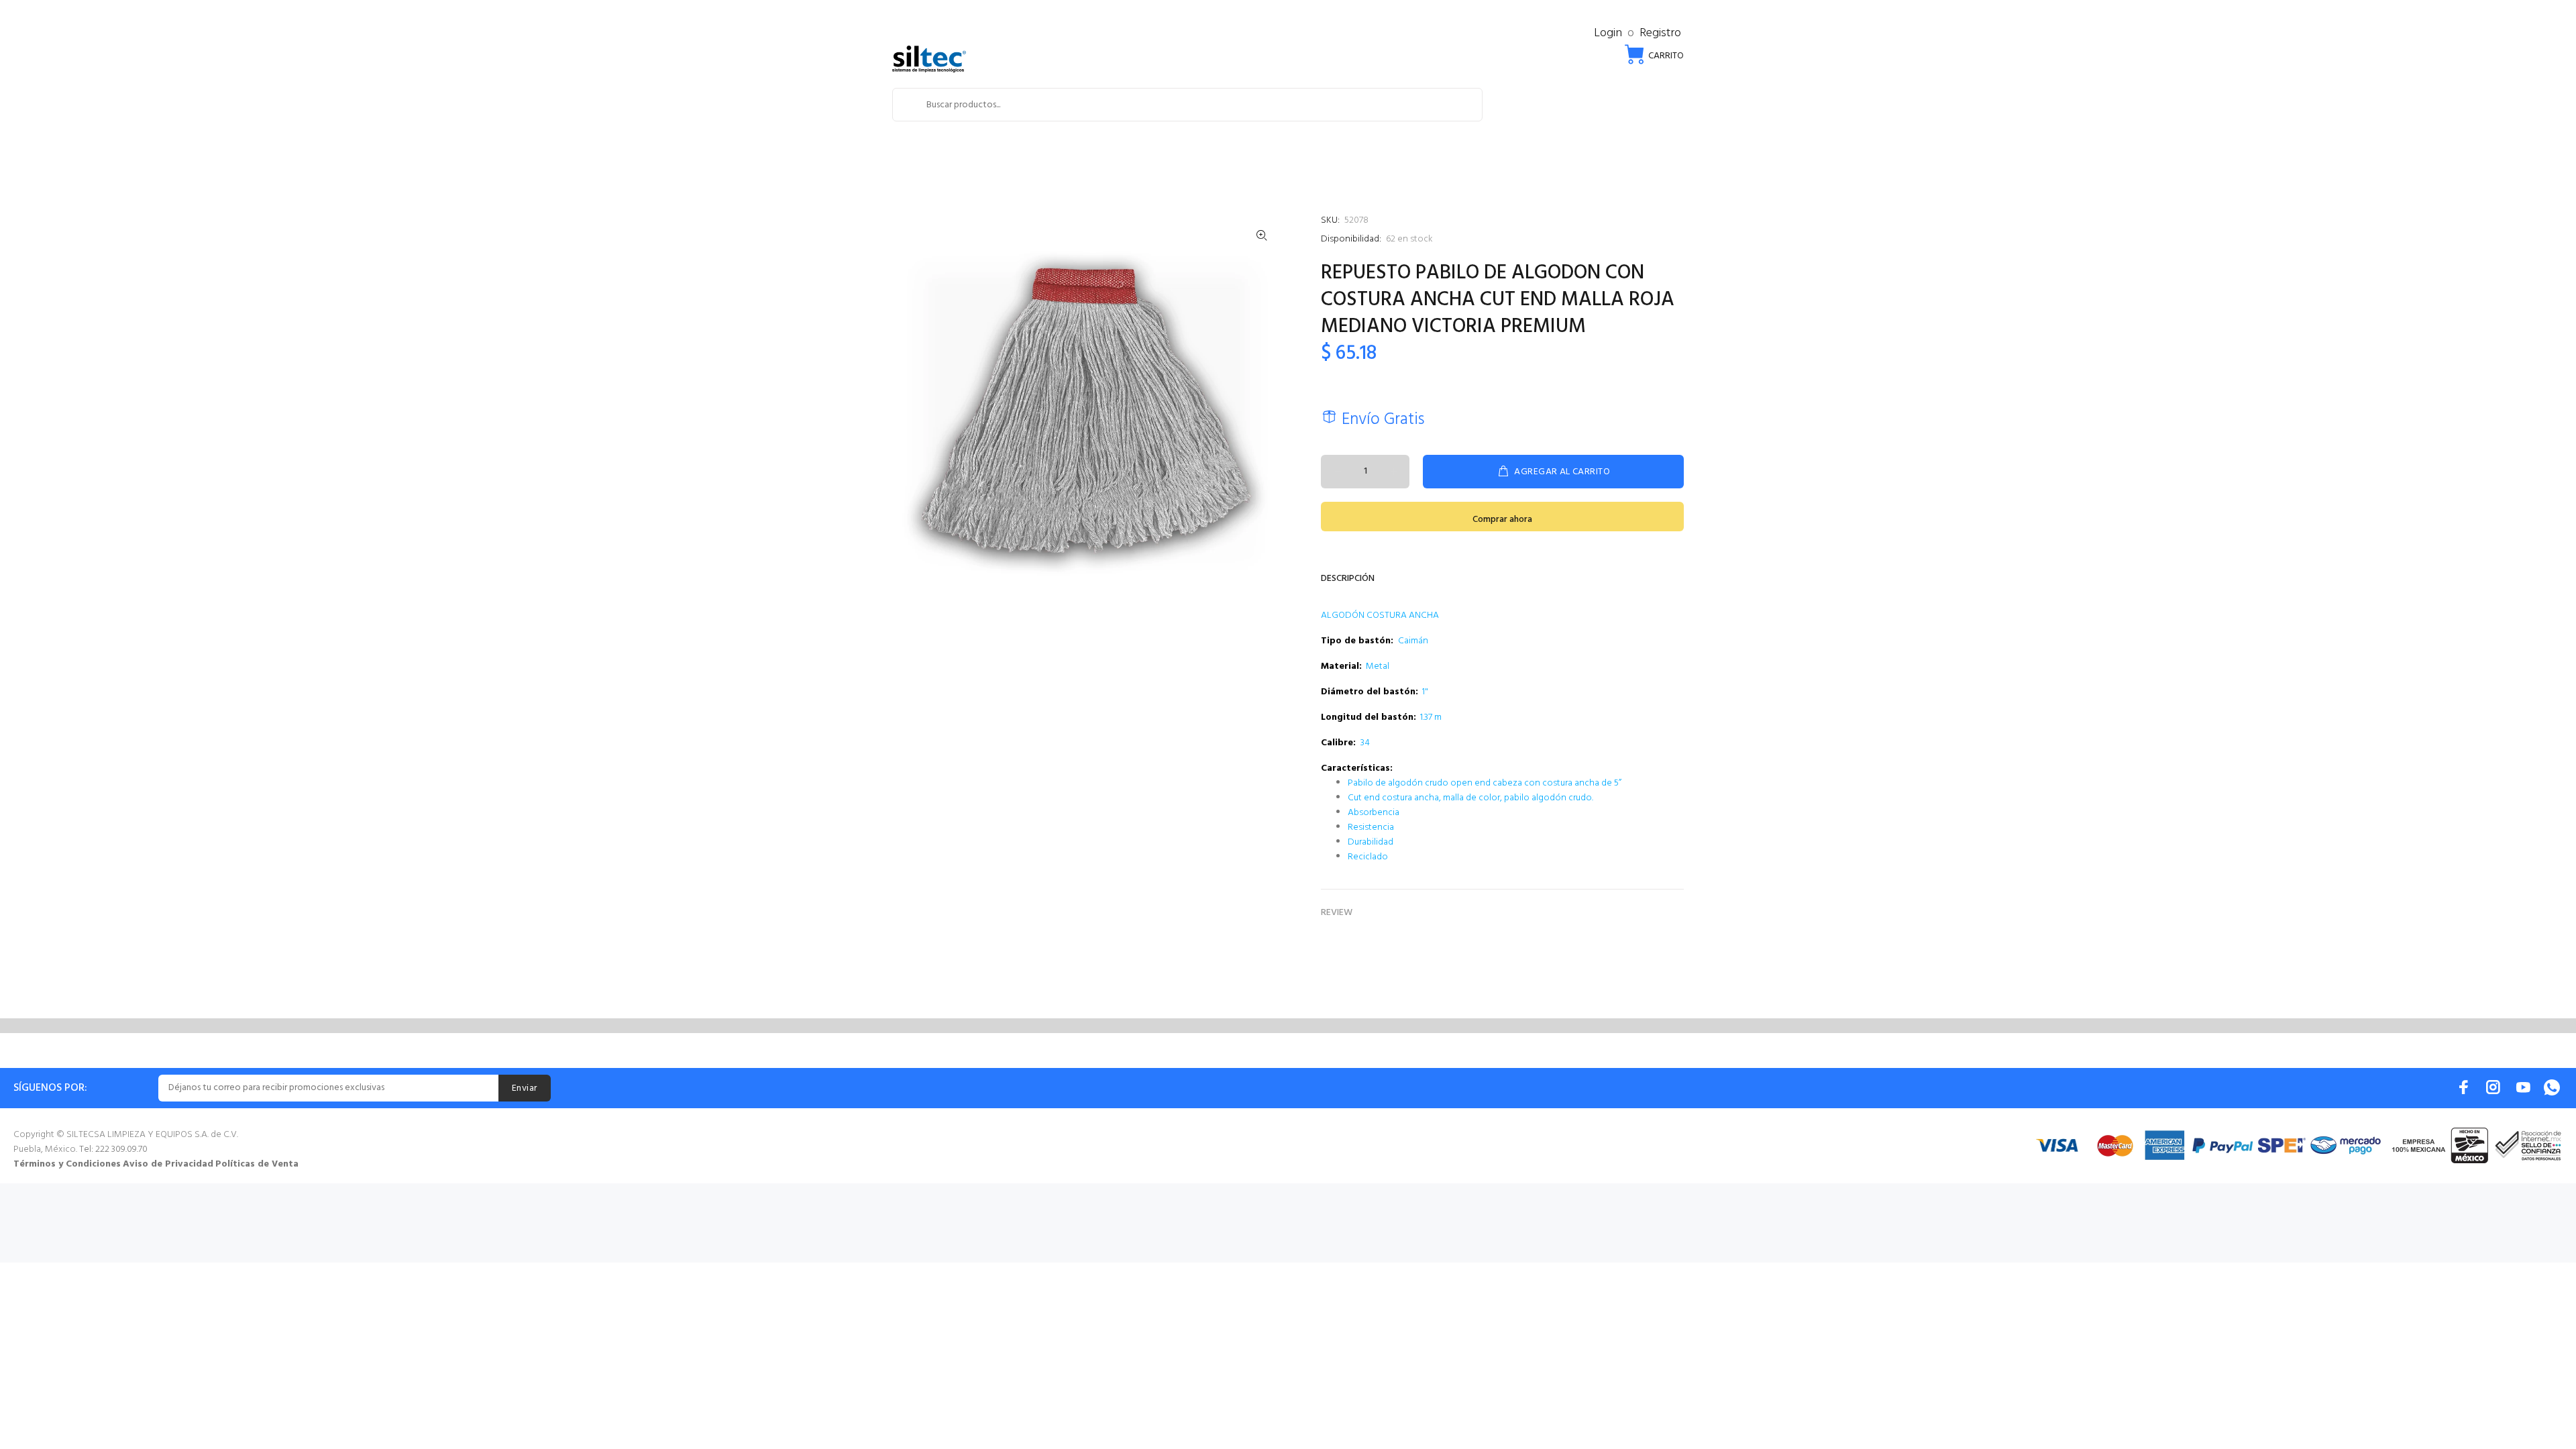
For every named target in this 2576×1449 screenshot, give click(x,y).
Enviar (525, 1088)
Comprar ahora (1502, 520)
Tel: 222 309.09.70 (113, 1149)
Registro (1660, 33)
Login (1608, 33)
